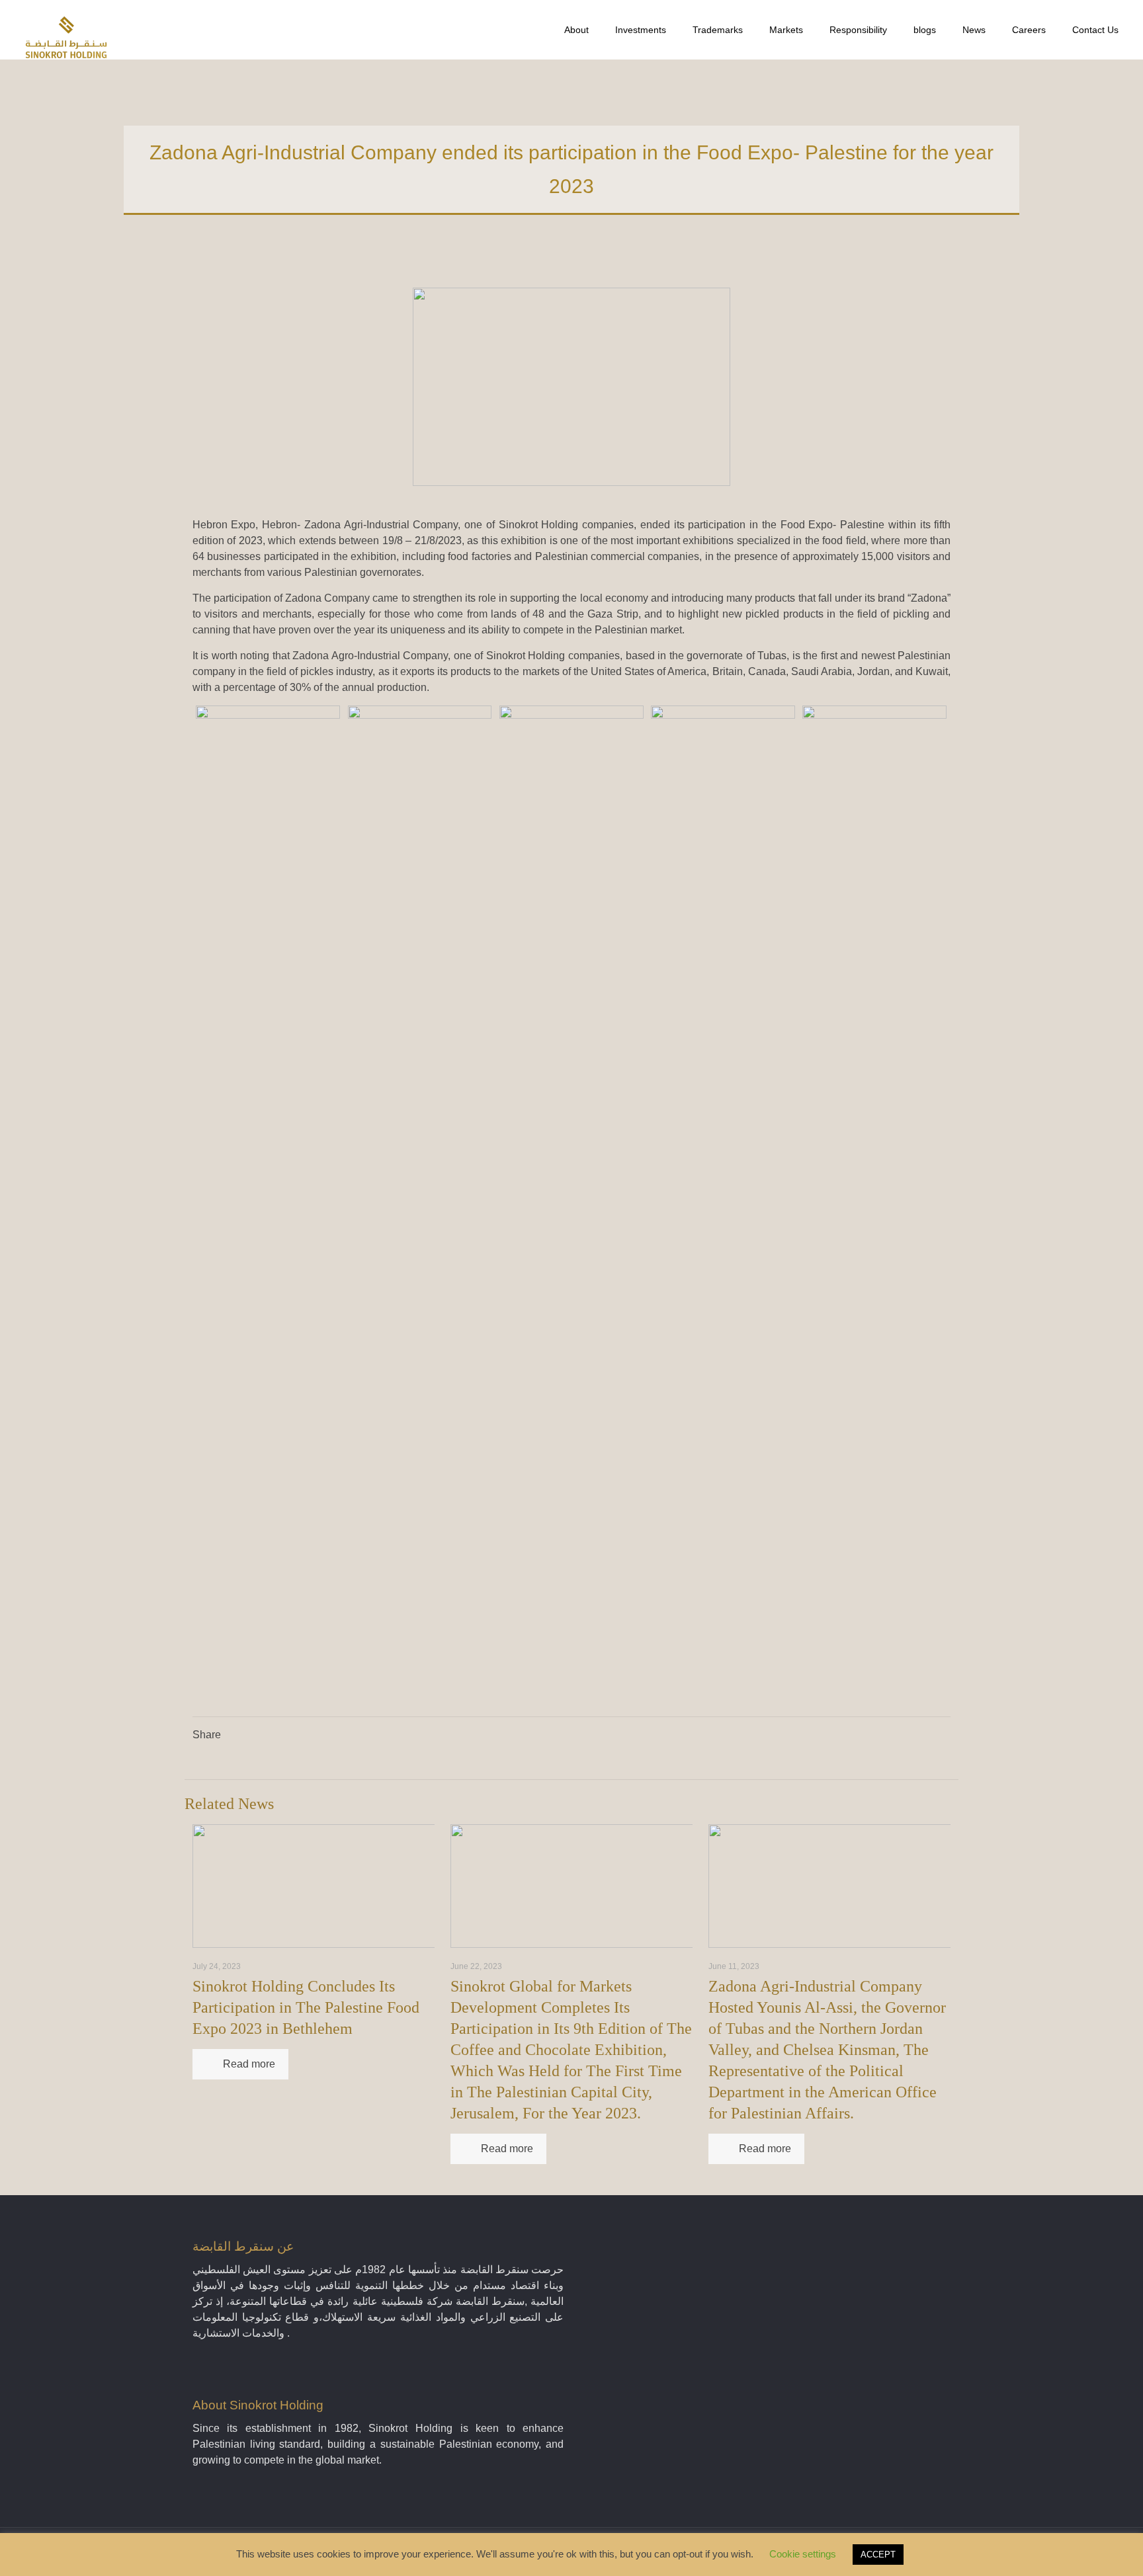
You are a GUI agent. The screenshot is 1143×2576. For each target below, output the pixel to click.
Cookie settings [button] (803, 2554)
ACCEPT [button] (878, 2555)
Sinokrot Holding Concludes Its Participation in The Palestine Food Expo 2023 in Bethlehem (306, 2007)
